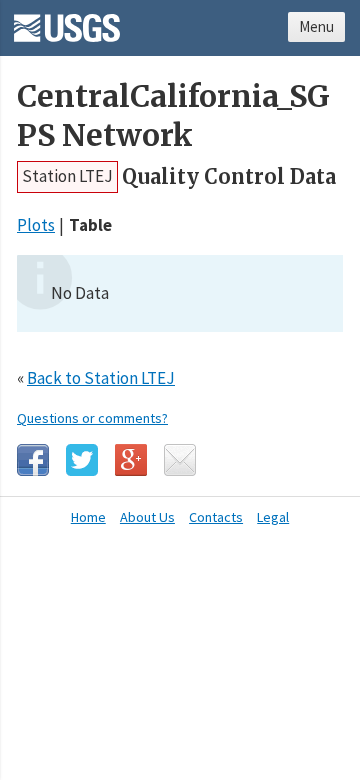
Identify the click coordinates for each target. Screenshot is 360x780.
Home (88, 517)
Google (131, 460)
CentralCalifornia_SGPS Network (173, 116)
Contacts (216, 517)
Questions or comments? (92, 418)
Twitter (82, 460)
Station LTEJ (67, 176)
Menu (316, 26)
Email (180, 460)
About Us (147, 517)
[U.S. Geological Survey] (67, 21)
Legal (273, 517)
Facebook (33, 460)
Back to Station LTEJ (101, 378)
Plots (36, 225)
